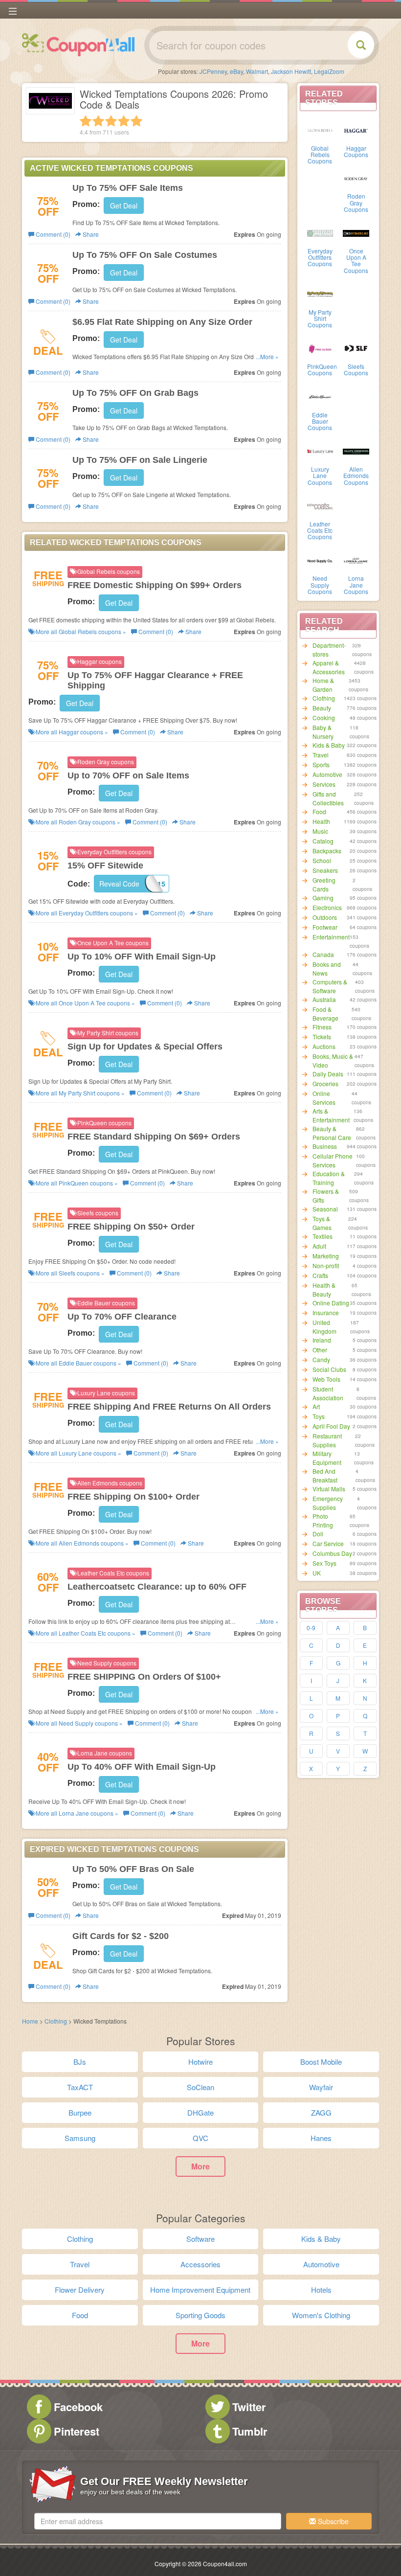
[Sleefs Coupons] (356, 348)
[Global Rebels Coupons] (320, 130)
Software (200, 2239)
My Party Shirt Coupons (320, 318)
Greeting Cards (324, 884)
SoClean (200, 2087)
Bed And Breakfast (325, 1475)
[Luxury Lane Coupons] (320, 451)
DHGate (200, 2112)
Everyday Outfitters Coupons (320, 257)
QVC (200, 2138)
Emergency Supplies (328, 1503)
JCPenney (213, 71)
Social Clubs (329, 1369)
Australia (324, 999)
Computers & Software (330, 986)
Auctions (324, 1046)
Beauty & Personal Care (332, 1133)
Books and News (327, 969)
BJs (80, 2062)
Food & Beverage (325, 1014)
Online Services (324, 1098)
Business (325, 1146)
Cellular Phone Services (333, 1160)
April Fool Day (331, 1426)
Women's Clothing (321, 2315)
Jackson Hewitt (291, 71)
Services (324, 784)
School (322, 860)
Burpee (80, 2112)
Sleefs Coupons (356, 369)
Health (321, 821)
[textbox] (158, 2521)
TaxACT (80, 2087)
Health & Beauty (324, 1289)
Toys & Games (322, 1223)
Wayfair (321, 2087)
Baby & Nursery (323, 732)
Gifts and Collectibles (328, 798)
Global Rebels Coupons (320, 154)
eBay (236, 71)
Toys (319, 1416)
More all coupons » (80, 631)
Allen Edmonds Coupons (356, 475)
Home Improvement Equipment (200, 2290)
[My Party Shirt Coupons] (320, 294)
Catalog (323, 841)
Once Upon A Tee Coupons (356, 261)
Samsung (80, 2138)
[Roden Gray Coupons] (356, 178)
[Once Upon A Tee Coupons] (356, 232)
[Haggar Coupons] (356, 130)
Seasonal (325, 1209)
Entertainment (331, 937)
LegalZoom (329, 71)
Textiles (323, 1236)
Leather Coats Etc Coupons (320, 530)
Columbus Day (332, 1553)
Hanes (321, 2138)
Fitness (322, 1027)
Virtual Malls (329, 1489)
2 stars (98, 121)
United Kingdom (324, 1327)
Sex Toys (324, 1563)
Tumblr (250, 2431)
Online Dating (331, 1303)
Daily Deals (328, 1074)
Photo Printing (323, 1520)
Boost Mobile (321, 2062)
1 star (86, 121)
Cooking (324, 718)
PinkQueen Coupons (322, 369)
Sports (321, 764)
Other (320, 1350)
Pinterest (77, 2431)
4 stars (124, 121)
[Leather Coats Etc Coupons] (320, 505)
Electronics (327, 907)
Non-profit (326, 1265)
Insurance (326, 1312)
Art (316, 1406)
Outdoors (325, 917)
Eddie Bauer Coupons (320, 421)
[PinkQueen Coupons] (320, 348)
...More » (267, 356)
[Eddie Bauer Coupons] (320, 396)
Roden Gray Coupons (356, 202)
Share (90, 234)
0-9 (311, 1628)
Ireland (322, 1340)
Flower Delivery (80, 2290)
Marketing (326, 1256)
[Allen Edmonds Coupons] (356, 451)
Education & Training (329, 1178)
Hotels (321, 2290)
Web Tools (326, 1379)
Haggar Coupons (356, 151)
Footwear (325, 927)
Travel (321, 755)
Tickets (322, 1037)
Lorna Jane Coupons (356, 584)
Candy (321, 1359)
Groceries (325, 1083)
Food (319, 811)
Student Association (328, 1393)
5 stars (136, 121)
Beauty (322, 708)
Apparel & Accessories (329, 667)
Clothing (324, 698)
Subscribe (332, 2521)
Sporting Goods (200, 2315)
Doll (318, 1534)
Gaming (323, 898)
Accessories (200, 2264)
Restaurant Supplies (327, 1440)
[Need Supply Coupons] (320, 560)
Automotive (327, 774)
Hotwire (200, 2062)
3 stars (111, 121)
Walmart (257, 71)
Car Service (328, 1543)
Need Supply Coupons (320, 584)
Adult (319, 1246)
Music (320, 831)
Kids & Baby (329, 745)
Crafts (320, 1275)
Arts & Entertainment (331, 1115)
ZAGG (321, 2112)
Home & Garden (323, 685)
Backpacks (327, 851)
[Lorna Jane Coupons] (356, 560)
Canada (323, 954)
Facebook (78, 2407)
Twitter (249, 2407)
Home (30, 2021)
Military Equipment (327, 1458)
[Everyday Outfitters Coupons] (320, 232)
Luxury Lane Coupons (320, 475)
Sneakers (325, 870)
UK (317, 1573)
